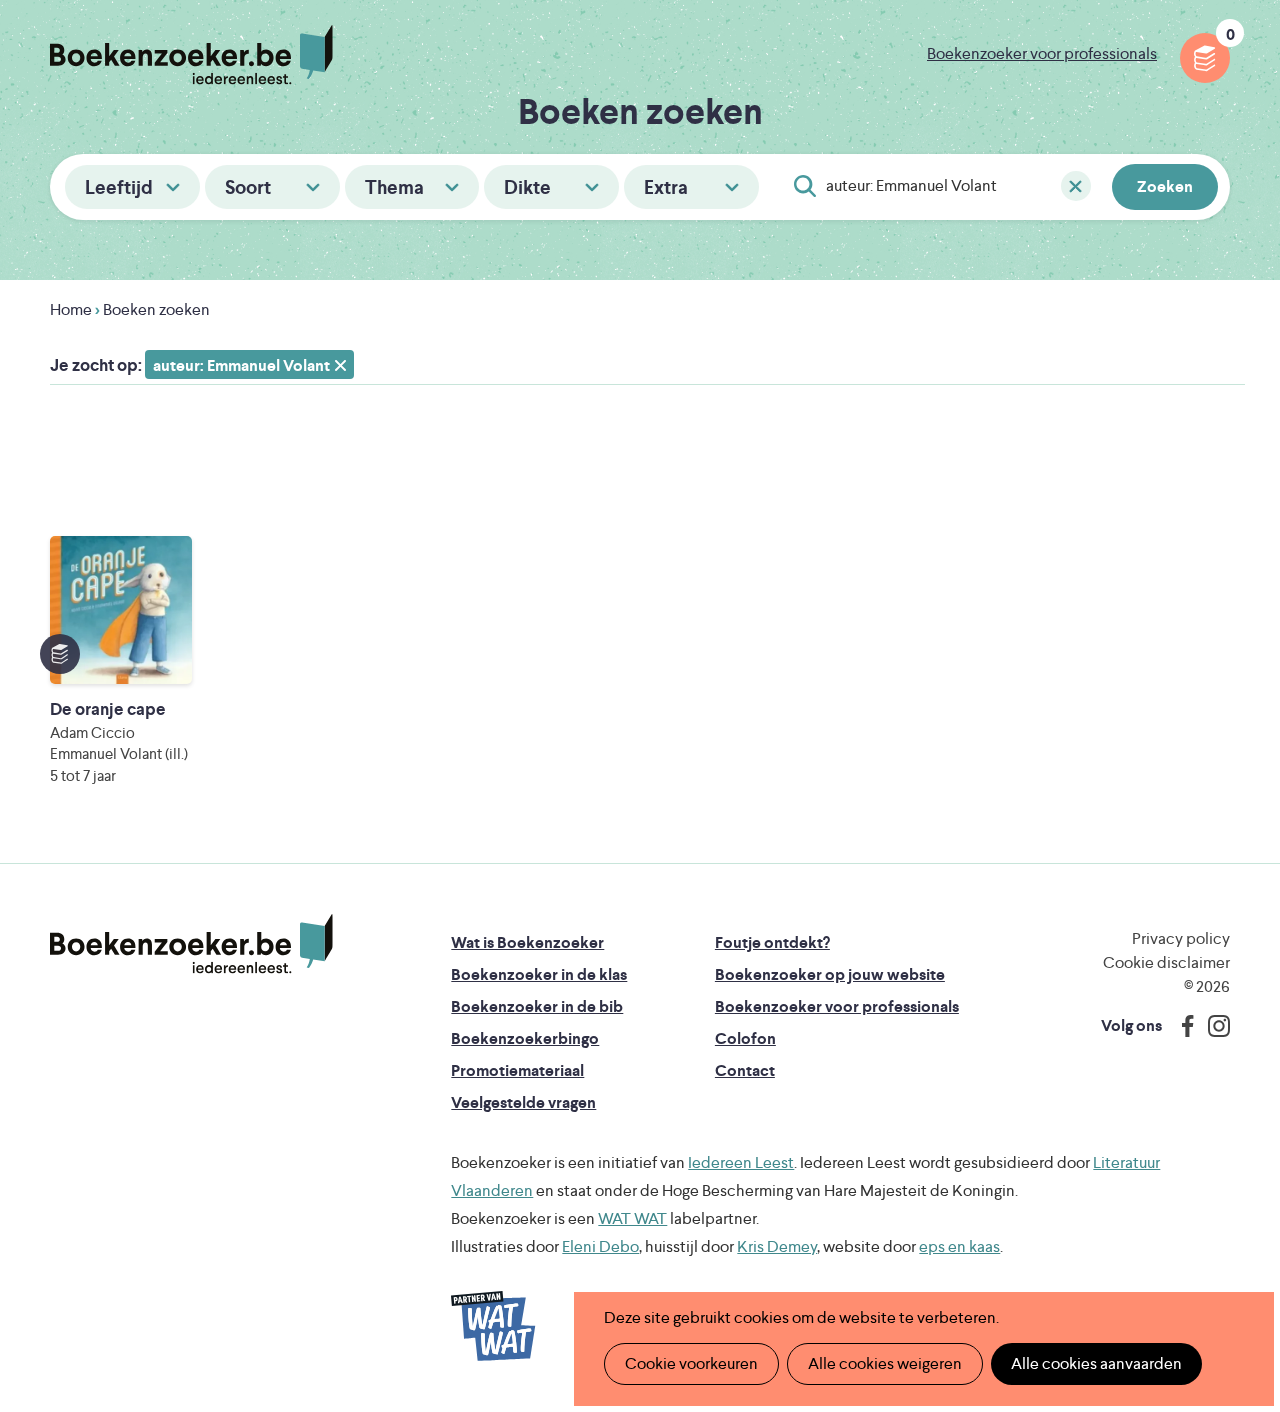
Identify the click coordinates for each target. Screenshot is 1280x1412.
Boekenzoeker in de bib (537, 1006)
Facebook (1183, 1026)
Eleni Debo (600, 1246)
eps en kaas (959, 1246)
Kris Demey (777, 1246)
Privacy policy (1181, 938)
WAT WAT (632, 1218)
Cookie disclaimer (1166, 962)
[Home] (191, 944)
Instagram (1212, 1026)
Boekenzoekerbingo (525, 1038)
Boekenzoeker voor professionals (1042, 53)
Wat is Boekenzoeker (527, 942)
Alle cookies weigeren (885, 1363)
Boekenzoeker (191, 55)
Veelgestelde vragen (523, 1102)
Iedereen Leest (741, 1162)
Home (71, 309)
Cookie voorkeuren (691, 1363)
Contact (745, 1070)
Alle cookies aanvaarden (1096, 1363)
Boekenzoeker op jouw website (830, 974)
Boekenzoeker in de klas (539, 974)
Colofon (745, 1038)
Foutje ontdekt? (772, 942)
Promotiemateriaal (517, 1070)
